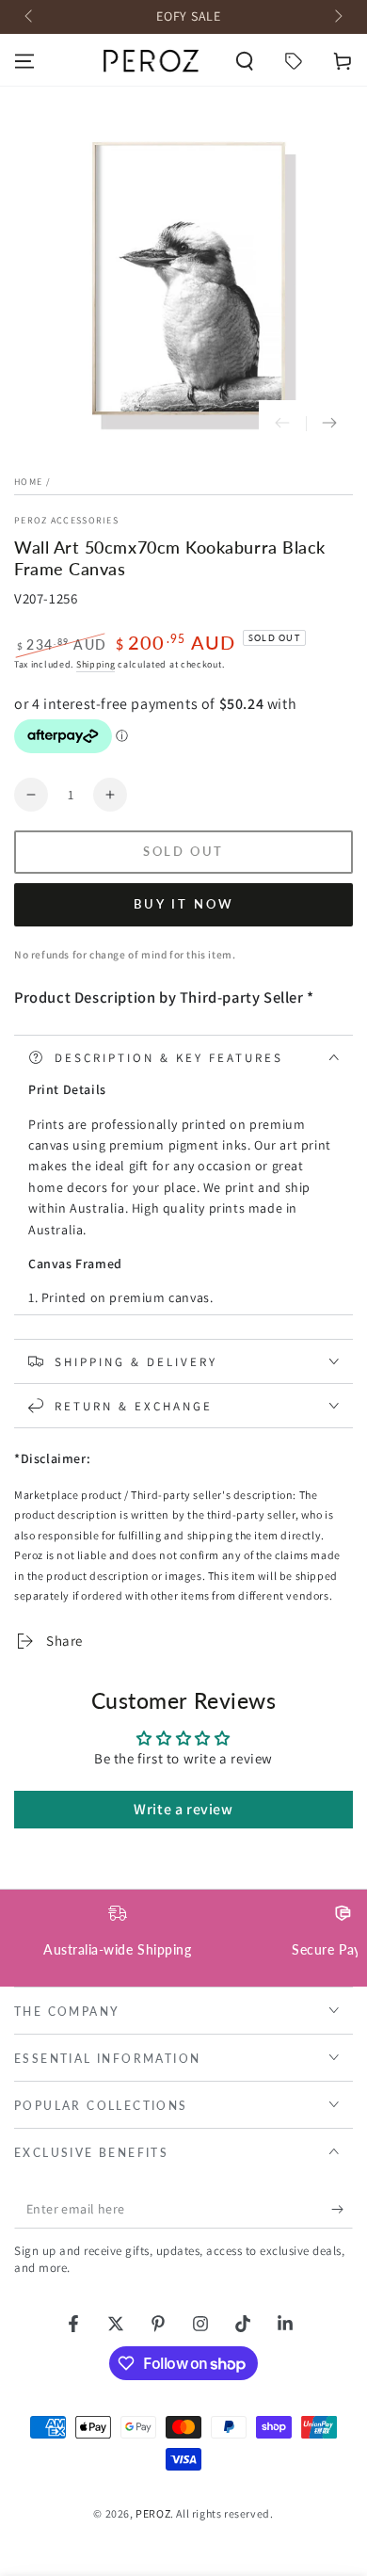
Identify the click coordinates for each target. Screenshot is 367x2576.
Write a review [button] (183, 1809)
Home (28, 482)
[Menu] (24, 61)
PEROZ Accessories (66, 520)
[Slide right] (337, 17)
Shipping (96, 664)
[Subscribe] (342, 2210)
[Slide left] (30, 17)
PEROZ (153, 2513)
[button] (245, 61)
